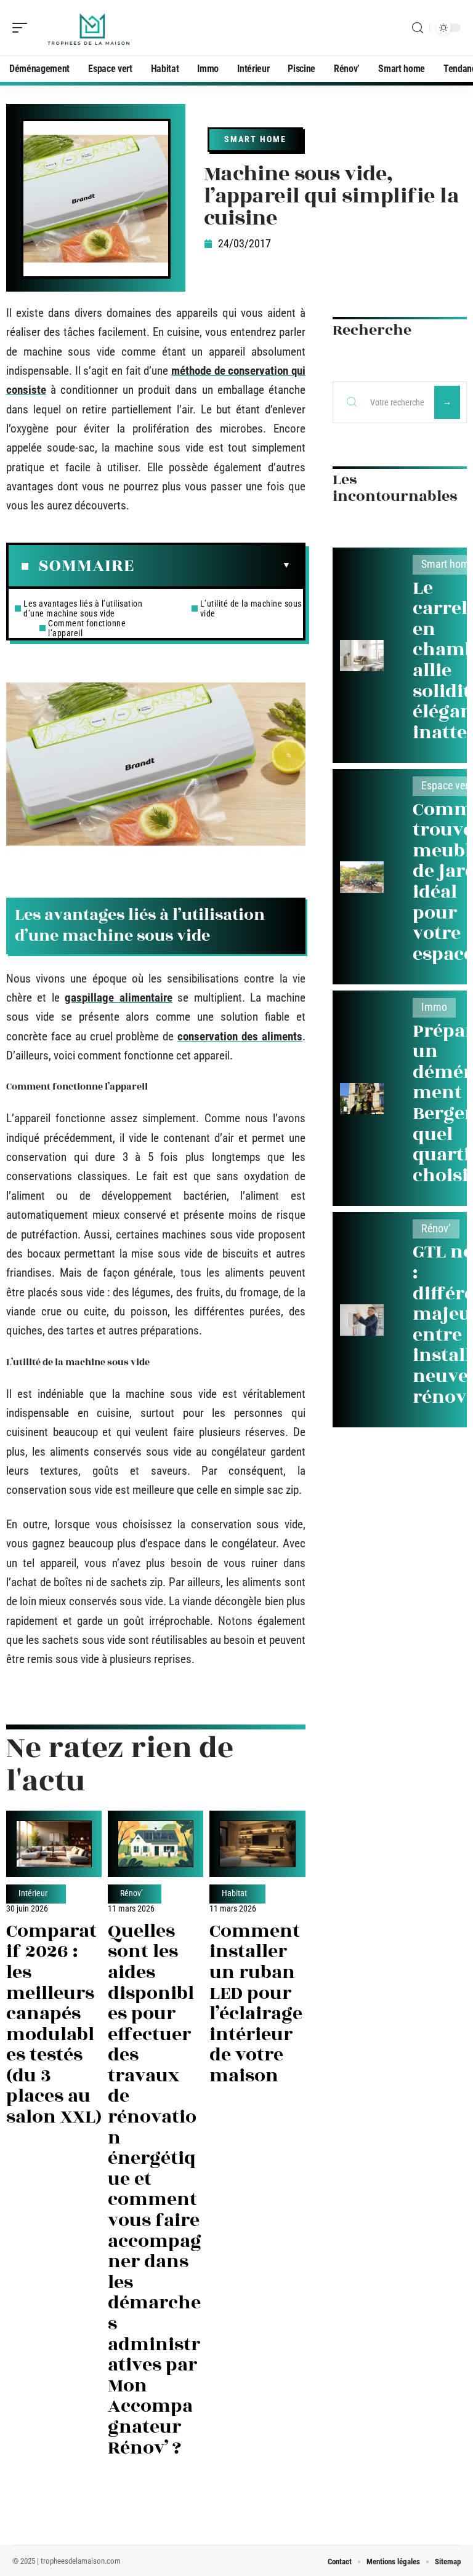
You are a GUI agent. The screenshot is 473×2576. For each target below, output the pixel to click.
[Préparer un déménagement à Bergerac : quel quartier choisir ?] (362, 1099)
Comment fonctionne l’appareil (87, 628)
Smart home (255, 139)
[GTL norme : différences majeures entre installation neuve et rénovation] (362, 1320)
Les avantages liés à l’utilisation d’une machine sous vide (83, 608)
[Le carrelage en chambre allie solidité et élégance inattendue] (362, 656)
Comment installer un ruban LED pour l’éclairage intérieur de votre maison (256, 2004)
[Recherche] (418, 28)
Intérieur (33, 1894)
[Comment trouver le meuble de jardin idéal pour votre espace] (362, 877)
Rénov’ (131, 1894)
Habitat (234, 1894)
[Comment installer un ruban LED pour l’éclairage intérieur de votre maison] (257, 1844)
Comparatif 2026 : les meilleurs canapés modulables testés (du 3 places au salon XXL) (54, 2024)
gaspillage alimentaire (118, 998)
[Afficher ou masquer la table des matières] (212, 565)
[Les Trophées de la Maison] (89, 28)
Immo (434, 1007)
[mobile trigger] (23, 28)
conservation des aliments (240, 1036)
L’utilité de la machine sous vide (251, 608)
